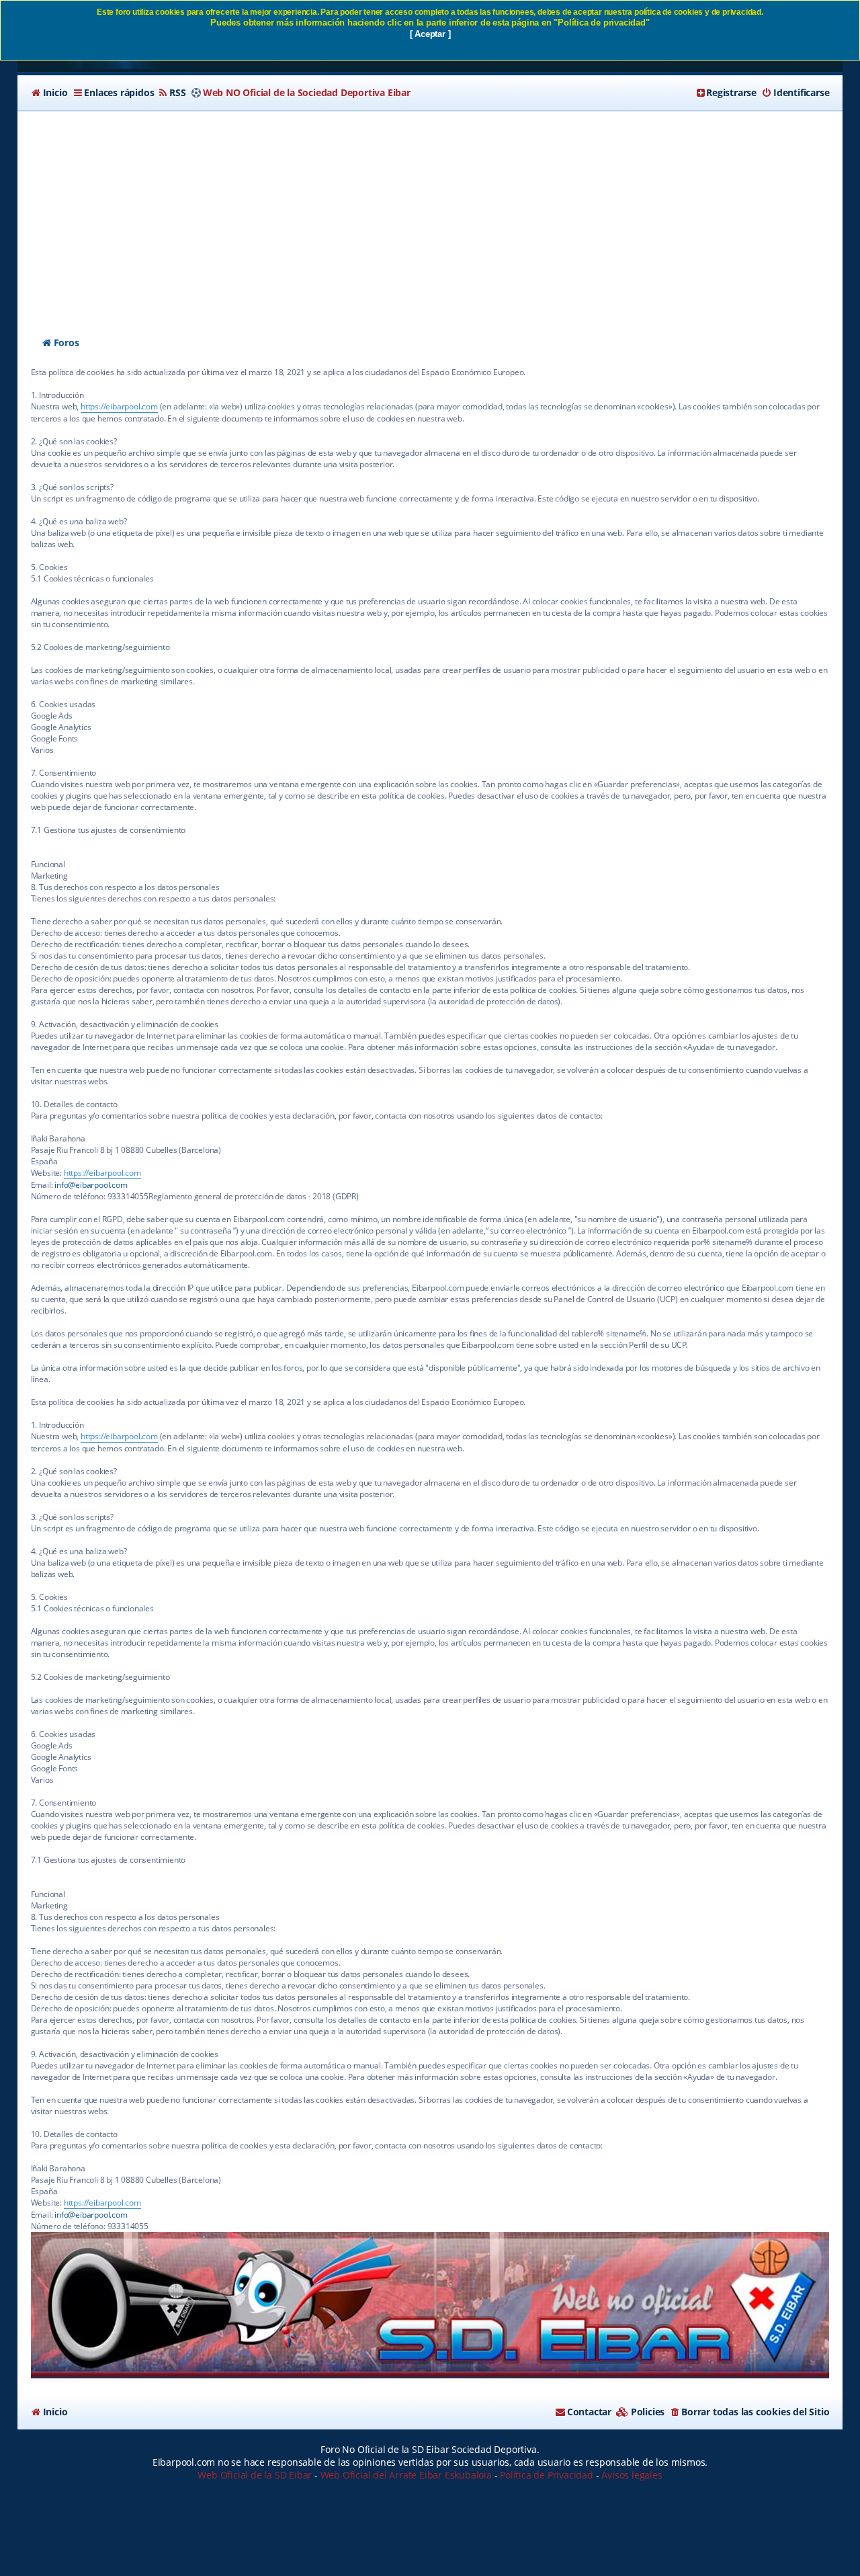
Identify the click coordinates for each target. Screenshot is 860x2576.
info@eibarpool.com (91, 1185)
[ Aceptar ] (430, 34)
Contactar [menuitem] (589, 2412)
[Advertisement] (430, 212)
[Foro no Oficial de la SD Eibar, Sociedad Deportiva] (430, 2305)
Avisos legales (632, 2475)
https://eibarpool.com (119, 406)
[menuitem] (49, 93)
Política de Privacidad (547, 2475)
